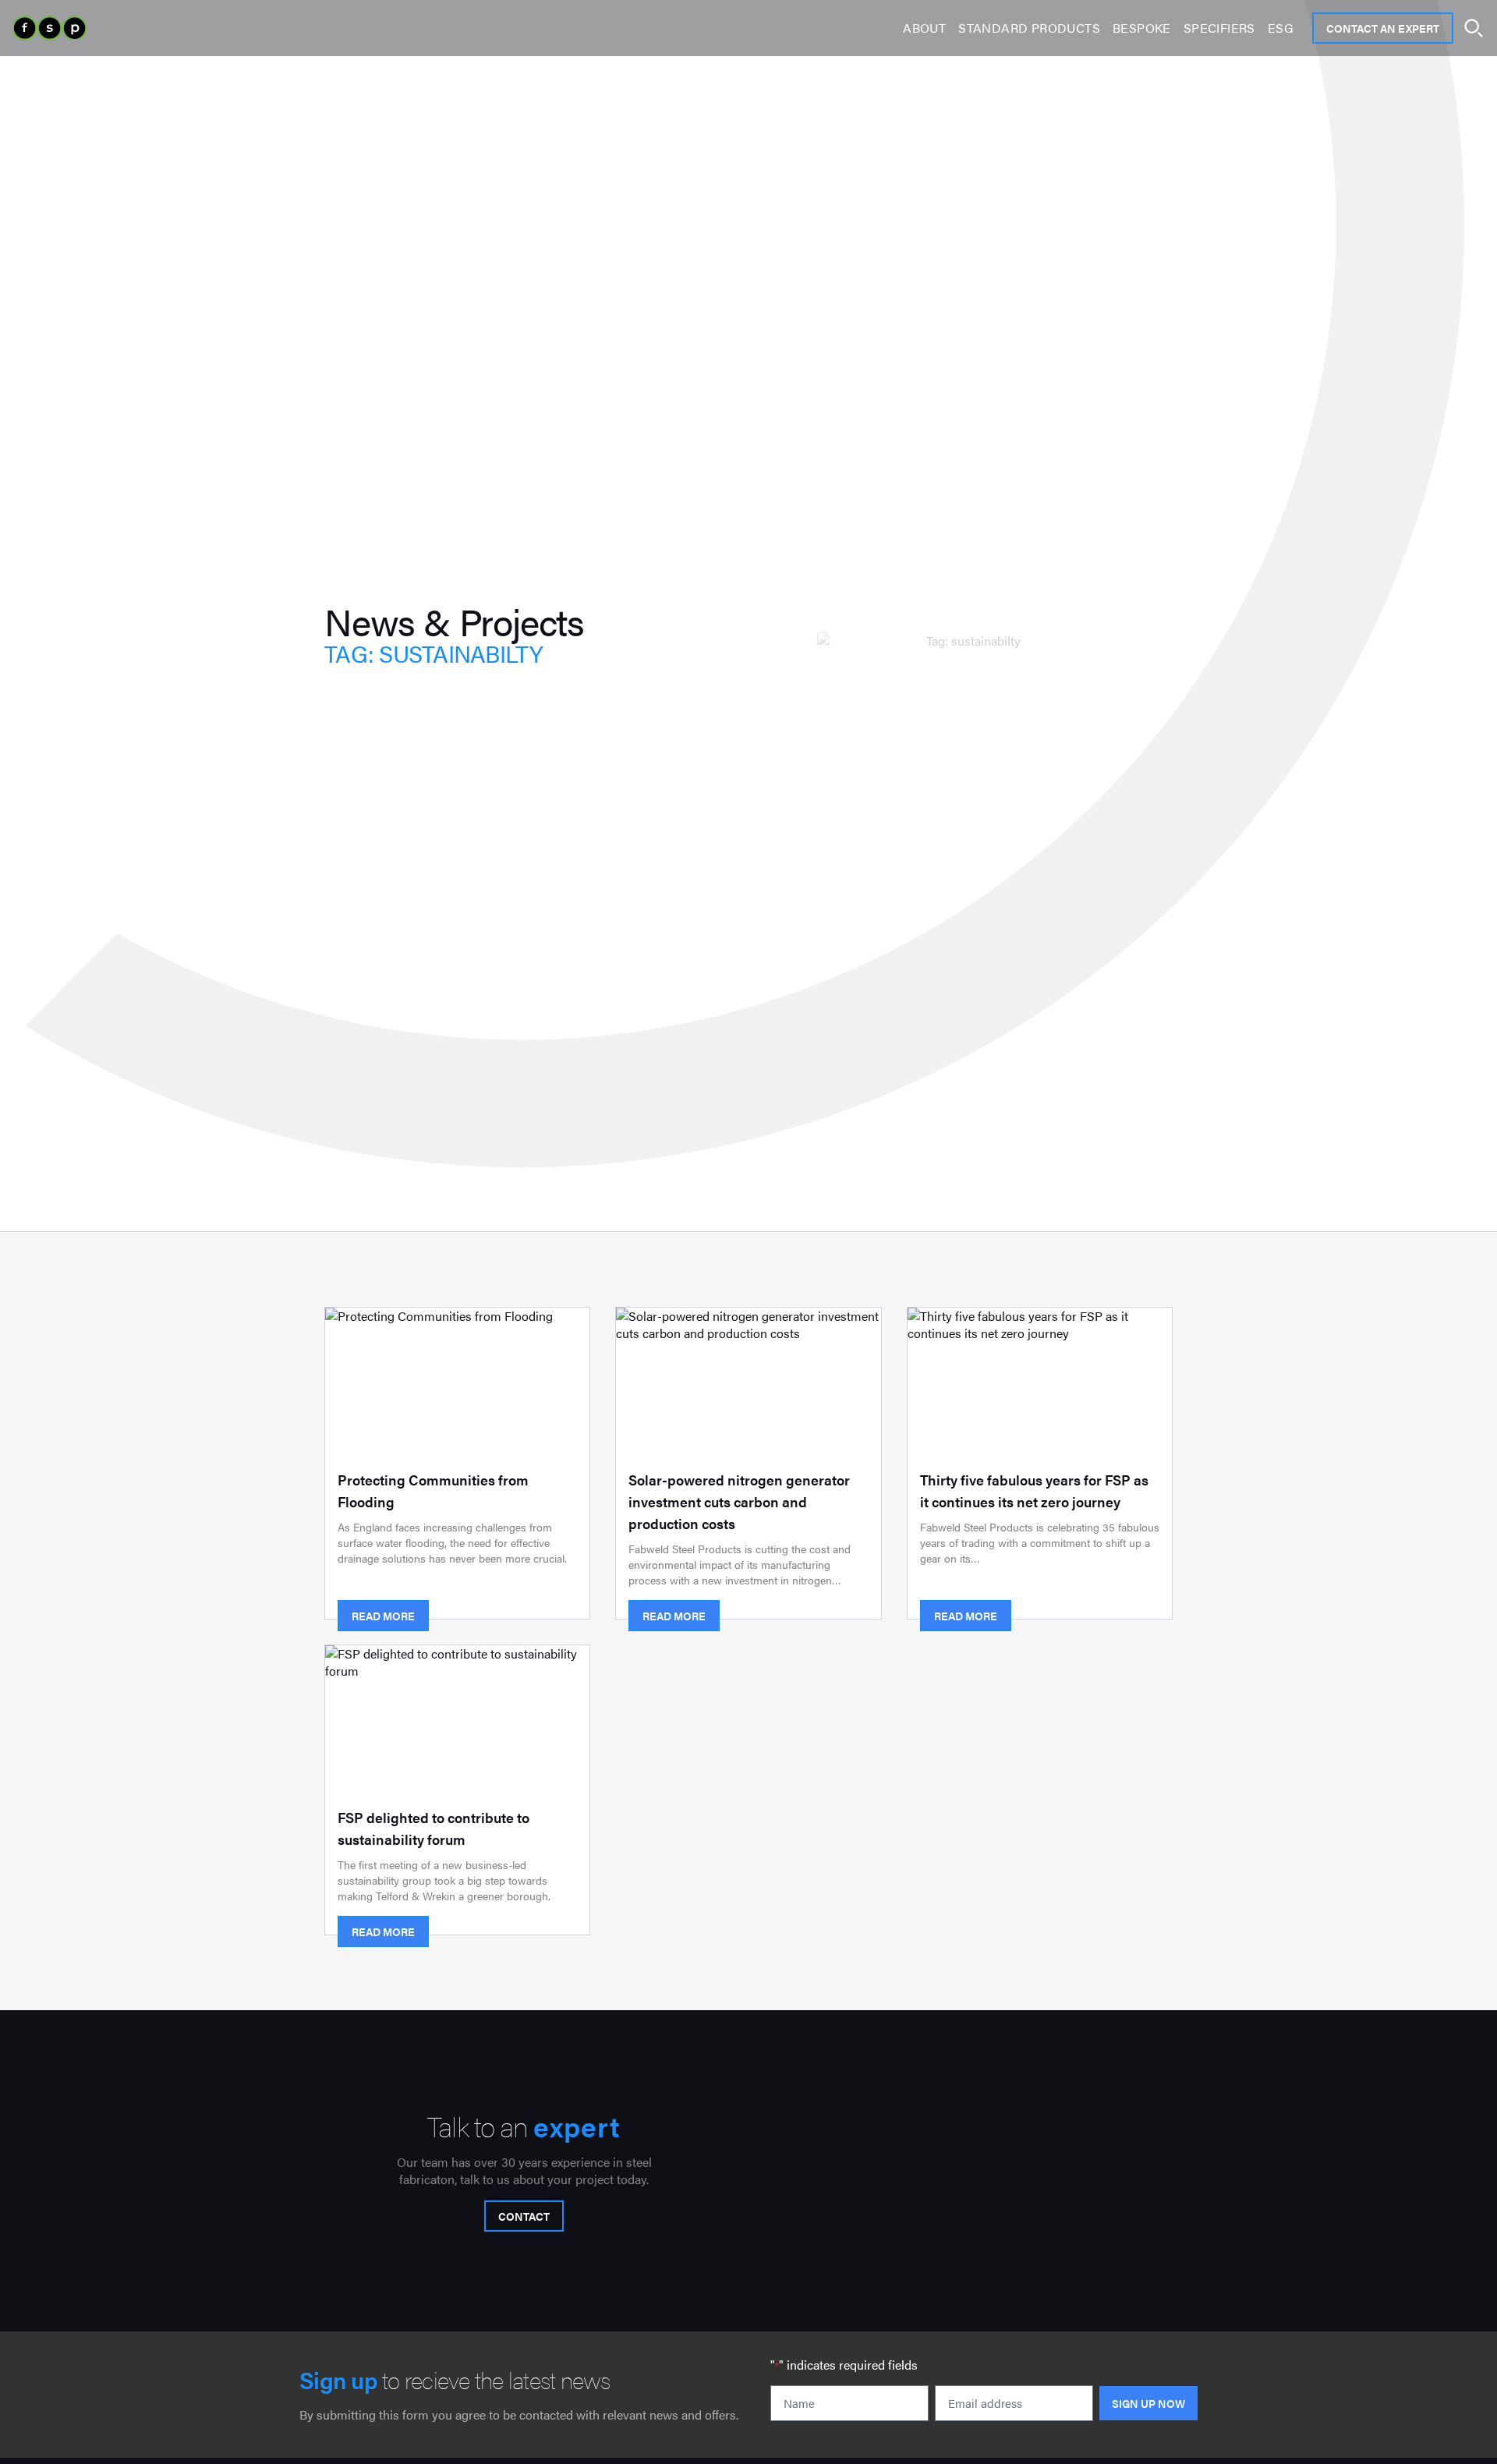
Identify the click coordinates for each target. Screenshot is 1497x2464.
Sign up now (1148, 2403)
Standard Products (1029, 28)
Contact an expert (1383, 28)
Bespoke (1142, 28)
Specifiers (1219, 28)
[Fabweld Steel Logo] (50, 28)
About (924, 28)
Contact (524, 2216)
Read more (383, 1616)
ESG (1281, 28)
